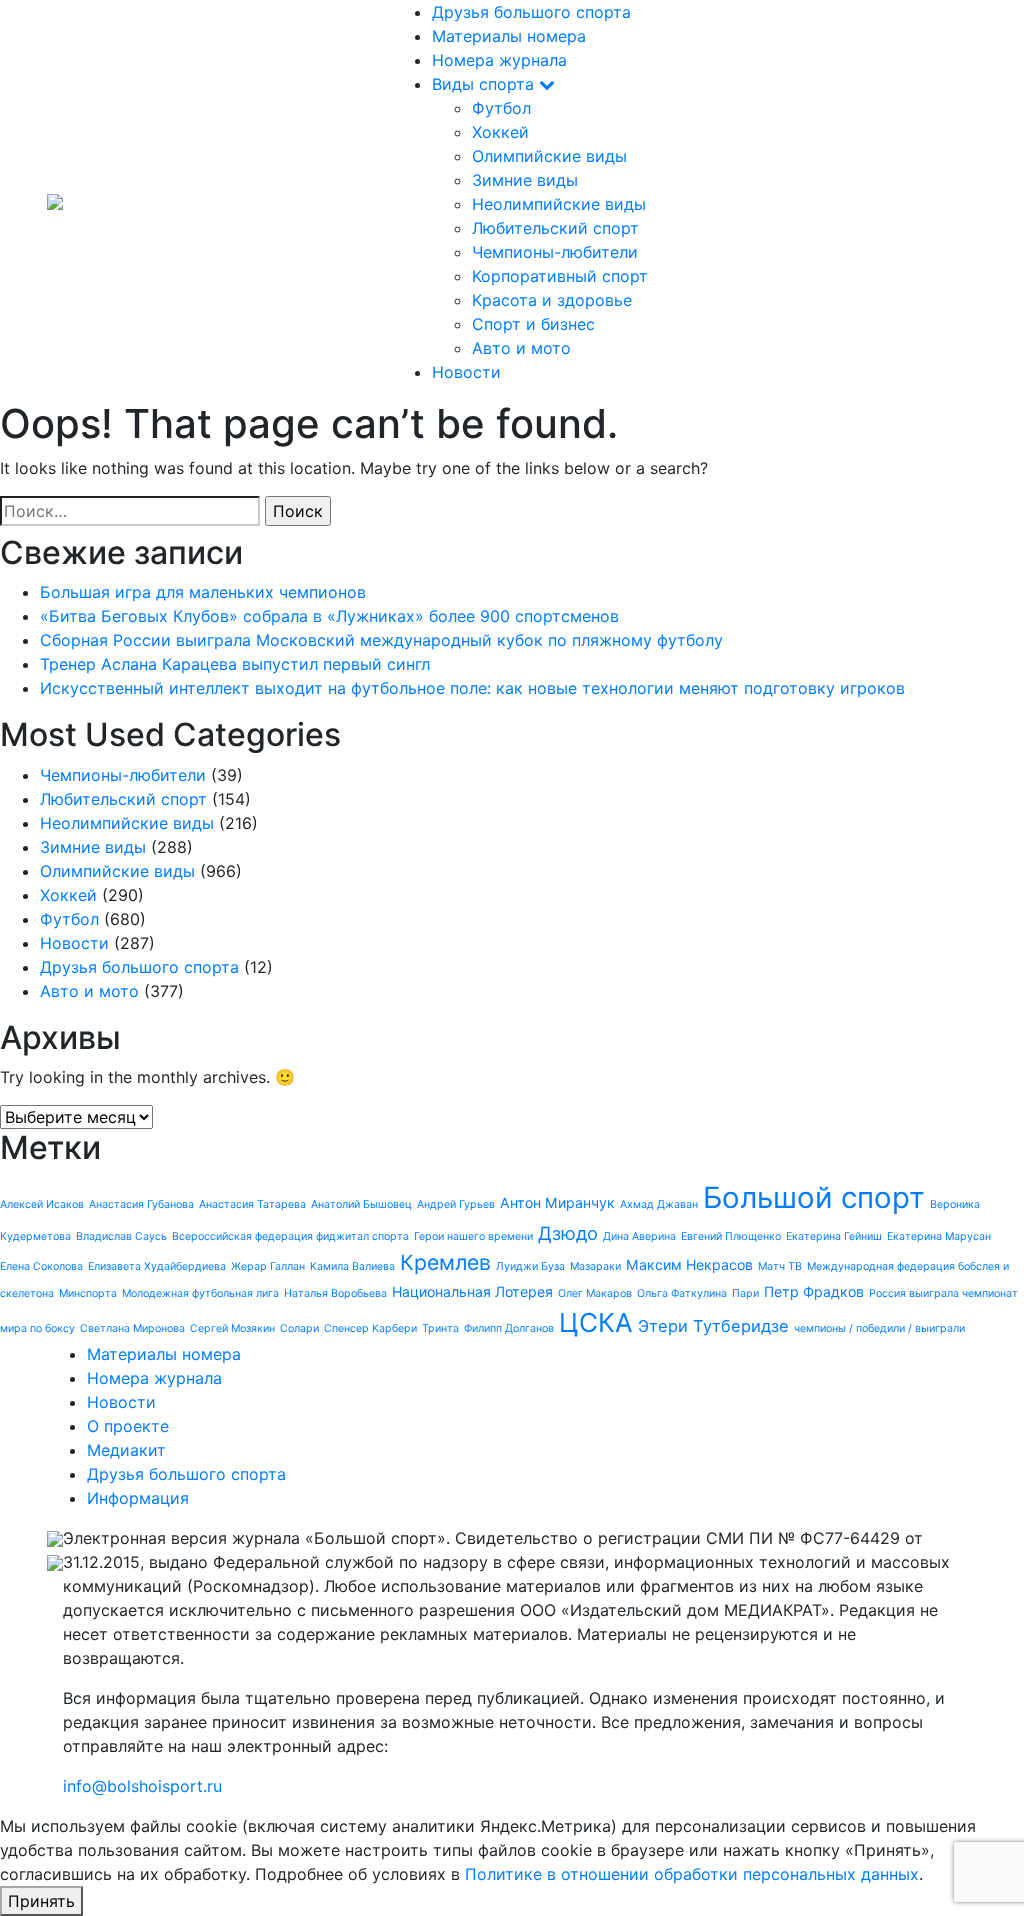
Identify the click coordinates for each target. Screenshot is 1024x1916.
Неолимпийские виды (559, 204)
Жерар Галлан (268, 1266)
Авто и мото (521, 348)
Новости (466, 372)
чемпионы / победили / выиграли (879, 1328)
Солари (299, 1328)
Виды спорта (485, 84)
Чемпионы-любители (555, 252)
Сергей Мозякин (232, 1328)
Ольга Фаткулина (682, 1293)
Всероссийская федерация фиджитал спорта (290, 1236)
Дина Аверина (639, 1236)
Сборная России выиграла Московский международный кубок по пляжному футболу (381, 640)
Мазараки (595, 1266)
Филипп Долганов (509, 1328)
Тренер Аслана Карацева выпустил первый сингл (235, 664)
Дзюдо (568, 1233)
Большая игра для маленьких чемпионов (203, 592)
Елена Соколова (41, 1266)
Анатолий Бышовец (361, 1204)
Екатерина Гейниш (834, 1236)
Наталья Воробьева (335, 1293)
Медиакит (126, 1450)
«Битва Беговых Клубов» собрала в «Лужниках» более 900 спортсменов (329, 616)
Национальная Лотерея (472, 1291)
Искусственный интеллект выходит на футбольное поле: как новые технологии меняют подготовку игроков (472, 688)
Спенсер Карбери (370, 1328)
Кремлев (445, 1262)
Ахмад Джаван (659, 1204)
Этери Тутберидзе (713, 1326)
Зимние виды (525, 180)
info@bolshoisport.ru (142, 1786)
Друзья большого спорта (531, 12)
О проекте (128, 1426)
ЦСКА (596, 1322)
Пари (745, 1293)
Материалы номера (509, 36)
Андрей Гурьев (456, 1204)
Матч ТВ (780, 1266)
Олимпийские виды (549, 156)
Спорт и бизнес (533, 324)
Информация (138, 1498)
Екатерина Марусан (939, 1236)
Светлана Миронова (132, 1328)
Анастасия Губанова (141, 1204)
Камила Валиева (352, 1266)
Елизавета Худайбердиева (157, 1266)
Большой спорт (814, 1197)
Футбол (501, 108)
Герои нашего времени (473, 1236)
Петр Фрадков (814, 1291)
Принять (41, 1901)
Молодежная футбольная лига (200, 1293)
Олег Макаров (595, 1293)
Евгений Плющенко (731, 1236)
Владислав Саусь (121, 1236)
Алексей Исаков (42, 1204)
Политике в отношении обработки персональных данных (692, 1874)
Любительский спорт (555, 228)
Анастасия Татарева (252, 1204)
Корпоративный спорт (560, 276)
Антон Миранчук (557, 1202)
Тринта (440, 1328)
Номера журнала (499, 60)
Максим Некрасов (689, 1264)
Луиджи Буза (530, 1266)
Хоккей (500, 132)
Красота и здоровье (552, 300)
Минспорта (88, 1293)
